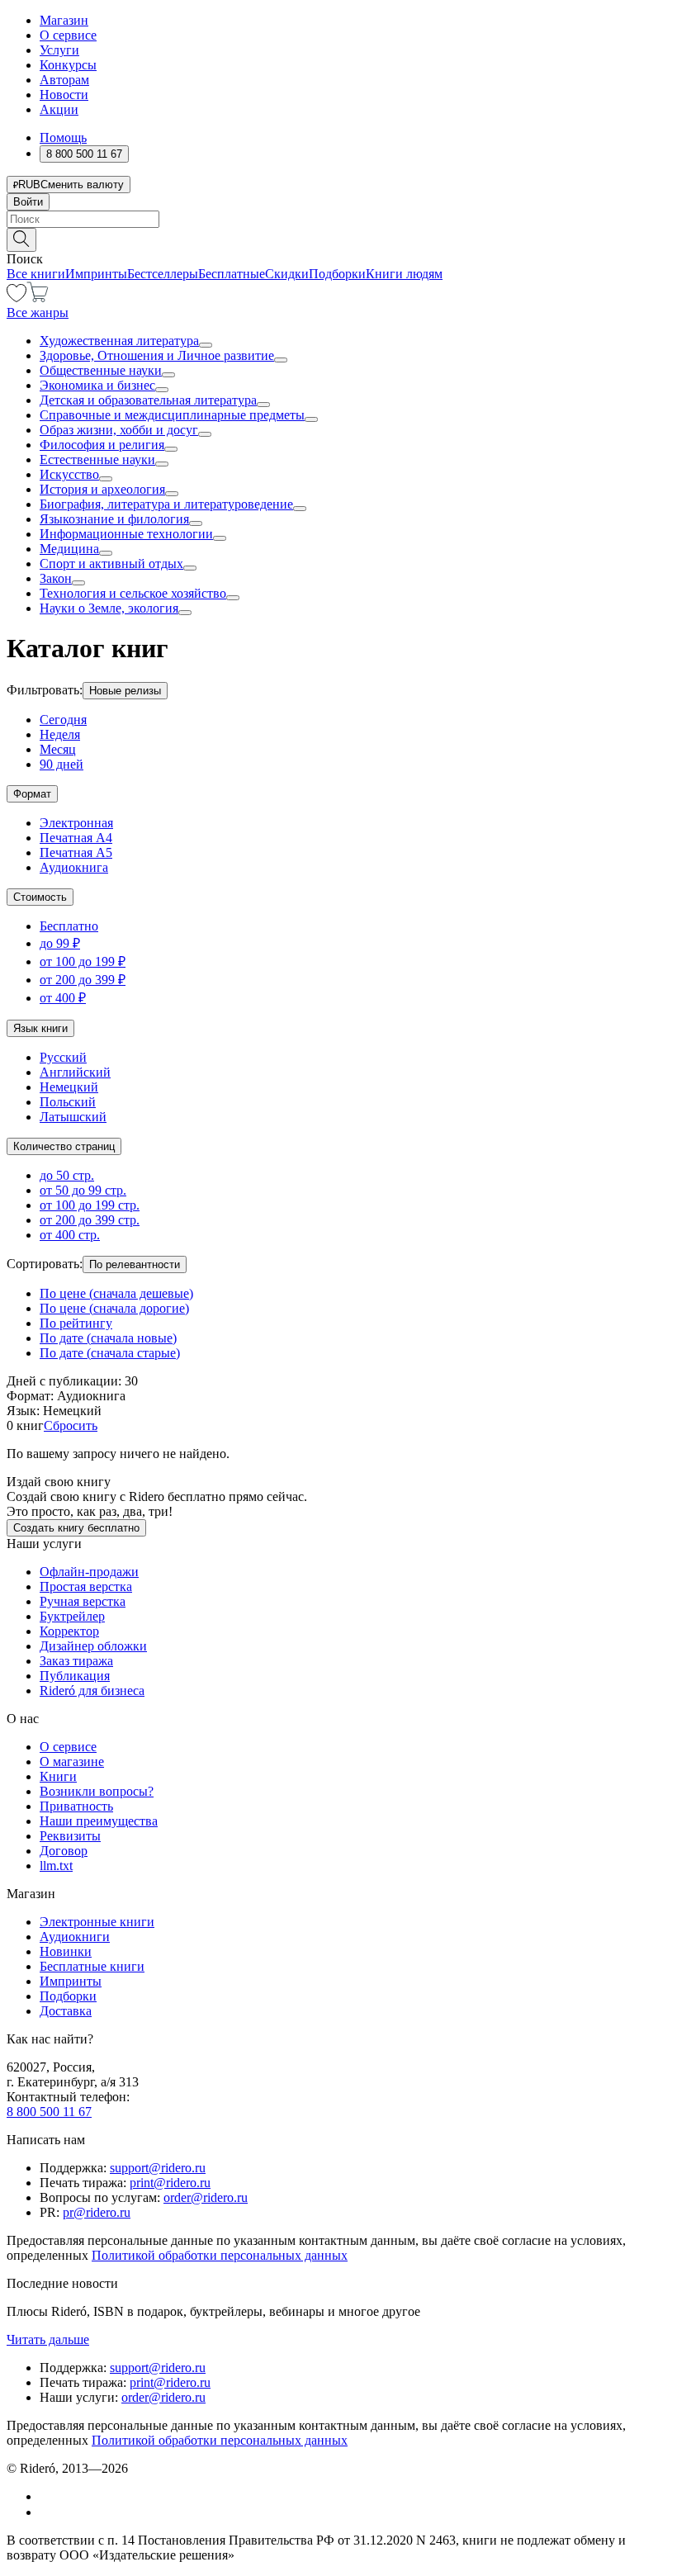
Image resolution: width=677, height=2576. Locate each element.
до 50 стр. (67, 1175)
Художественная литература (119, 341)
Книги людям (404, 274)
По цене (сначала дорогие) (114, 1308)
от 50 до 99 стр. (83, 1190)
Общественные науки (101, 370)
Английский (75, 1072)
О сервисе (68, 35)
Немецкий (69, 1087)
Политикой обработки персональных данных (220, 2255)
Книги (58, 1776)
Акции (59, 109)
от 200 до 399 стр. (90, 1220)
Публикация (75, 1676)
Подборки (337, 274)
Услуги (59, 50)
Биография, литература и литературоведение (166, 504)
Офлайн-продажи (89, 1572)
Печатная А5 (76, 852)
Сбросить (71, 1425)
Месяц (58, 749)
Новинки (66, 1951)
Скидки (287, 274)
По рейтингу (76, 1323)
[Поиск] (21, 240)
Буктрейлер (72, 1616)
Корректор (69, 1631)
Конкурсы (68, 65)
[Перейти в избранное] (17, 298)
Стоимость (40, 897)
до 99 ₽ (60, 943)
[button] (338, 239)
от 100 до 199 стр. (90, 1205)
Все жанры (38, 313)
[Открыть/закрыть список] (206, 345)
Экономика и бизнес (97, 385)
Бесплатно (69, 926)
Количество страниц (64, 1146)
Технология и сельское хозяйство (133, 593)
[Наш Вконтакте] (48, 2496)
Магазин (64, 20)
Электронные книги (97, 1922)
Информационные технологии (126, 534)
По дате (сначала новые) (108, 1338)
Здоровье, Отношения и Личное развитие (157, 355)
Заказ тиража (76, 1661)
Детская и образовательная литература (148, 400)
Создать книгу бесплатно (76, 1528)
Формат (32, 794)
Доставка (66, 2011)
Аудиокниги (75, 1937)
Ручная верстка (83, 1601)
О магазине (72, 1762)
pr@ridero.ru (97, 2212)
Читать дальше (48, 2339)
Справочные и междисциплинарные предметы (172, 415)
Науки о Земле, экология (109, 608)
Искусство (69, 474)
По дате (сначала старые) (110, 1353)
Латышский (73, 1117)
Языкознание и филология (114, 519)
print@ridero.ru (170, 2183)
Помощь (63, 137)
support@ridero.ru (158, 2168)
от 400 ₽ (63, 998)
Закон (56, 578)
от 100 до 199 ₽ (83, 961)
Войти (28, 202)
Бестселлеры (163, 274)
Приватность (76, 1806)
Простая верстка (86, 1586)
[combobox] (338, 219)
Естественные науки (97, 459)
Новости (64, 95)
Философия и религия (102, 445)
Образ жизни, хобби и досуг (119, 430)
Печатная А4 (76, 838)
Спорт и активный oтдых (111, 563)
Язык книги (40, 1028)
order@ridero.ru (206, 2197)
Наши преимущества (99, 1821)
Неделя (60, 734)
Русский (63, 1057)
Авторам (64, 80)
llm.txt (56, 1866)
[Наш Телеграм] (47, 2512)
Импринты (96, 274)
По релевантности (135, 1264)
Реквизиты (70, 1836)
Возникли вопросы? (97, 1791)
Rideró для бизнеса (92, 1690)
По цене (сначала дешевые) (116, 1293)
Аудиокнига (74, 867)
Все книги (36, 274)
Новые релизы (125, 691)
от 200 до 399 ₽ (83, 980)
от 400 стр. (70, 1235)
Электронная (76, 823)
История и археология (102, 489)
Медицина (69, 549)
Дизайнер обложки (93, 1646)
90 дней (62, 764)
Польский (68, 1102)
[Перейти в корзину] (38, 298)
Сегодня (63, 720)
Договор (64, 1851)
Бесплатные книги (92, 1966)
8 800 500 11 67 (49, 2112)
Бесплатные (232, 274)
